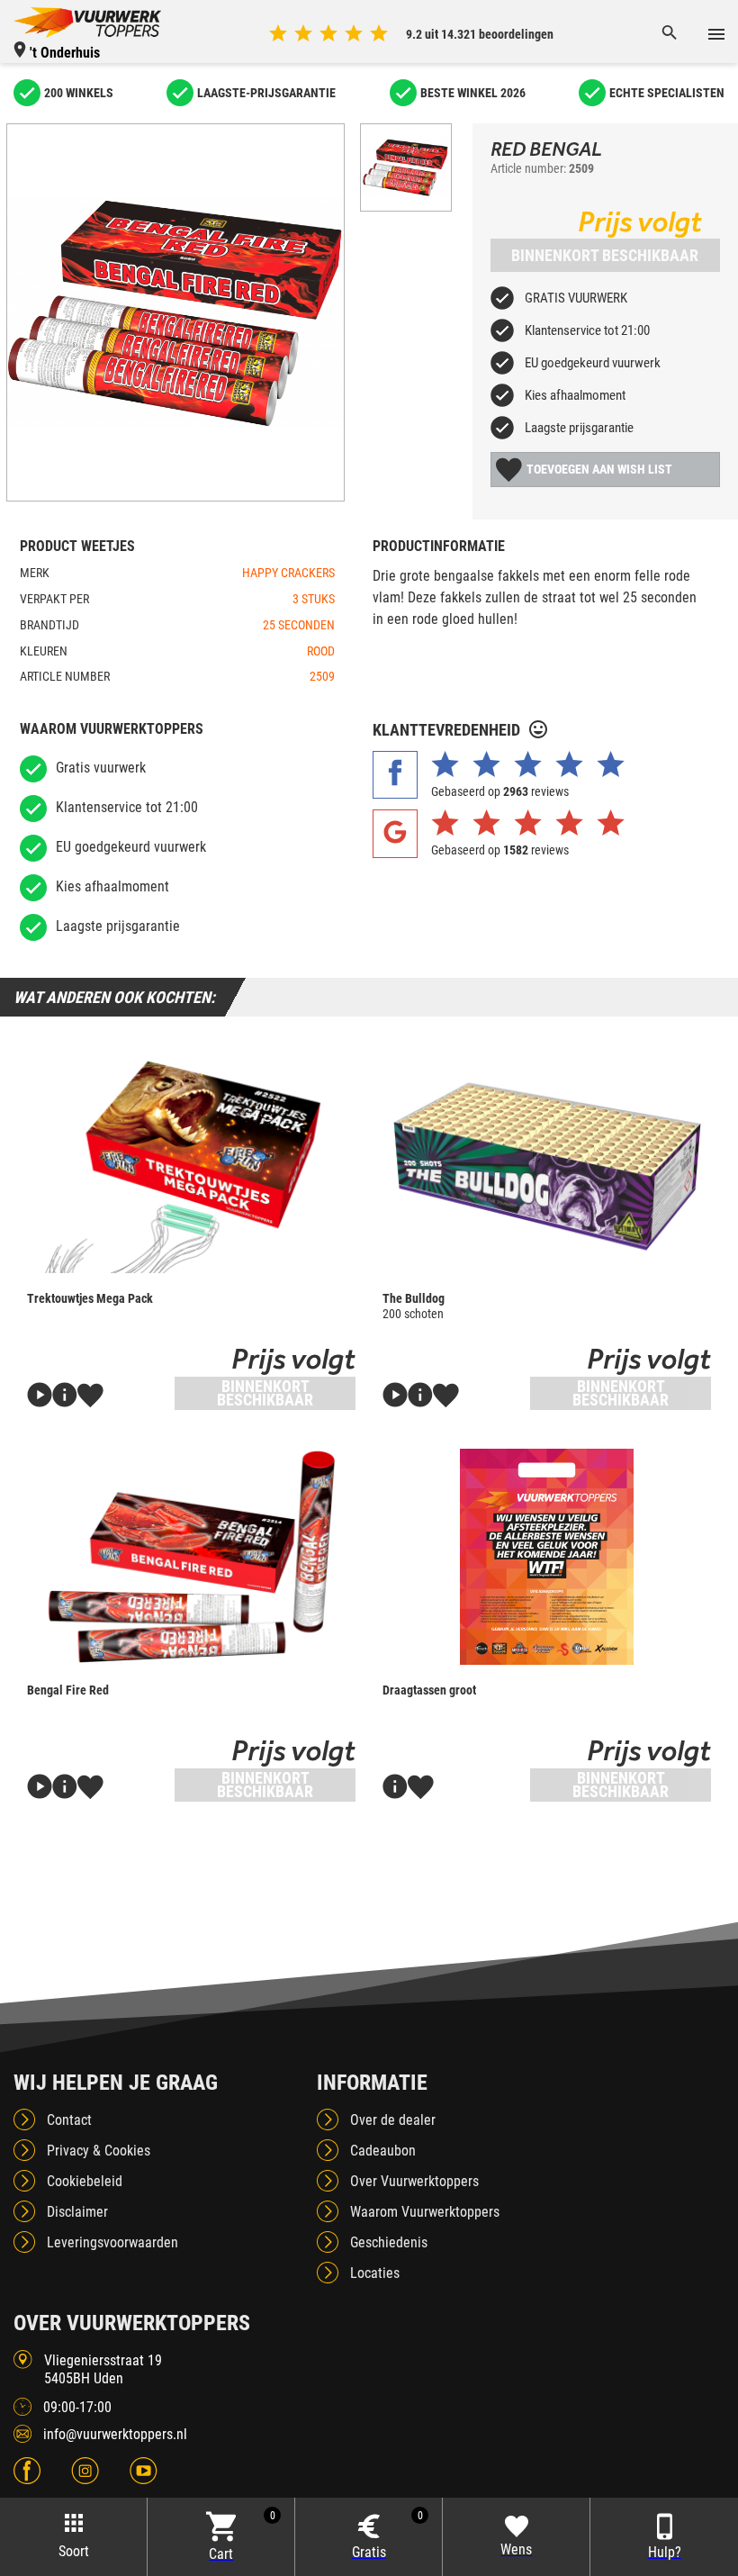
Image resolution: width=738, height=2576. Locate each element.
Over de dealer (393, 2120)
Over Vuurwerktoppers (414, 2181)
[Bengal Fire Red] (191, 1557)
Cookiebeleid (85, 2181)
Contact (69, 2120)
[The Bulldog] (547, 1165)
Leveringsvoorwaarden (112, 2242)
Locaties (375, 2273)
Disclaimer (77, 2212)
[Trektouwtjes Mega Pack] (191, 1165)
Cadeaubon (383, 2151)
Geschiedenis (389, 2242)
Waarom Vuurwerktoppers (425, 2212)
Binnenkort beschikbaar (605, 255)
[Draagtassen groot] (547, 1557)
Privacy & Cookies (99, 2151)
